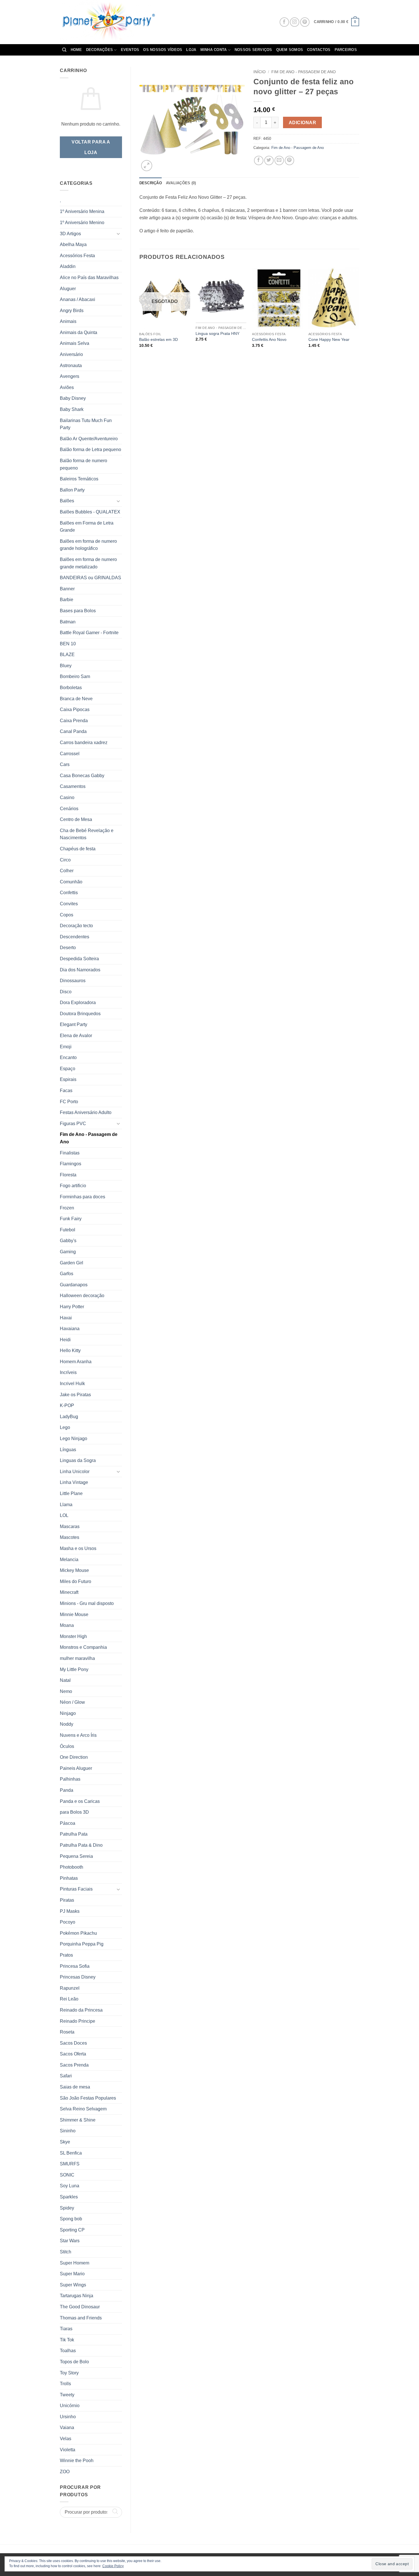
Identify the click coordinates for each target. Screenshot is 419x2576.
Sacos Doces (73, 2043)
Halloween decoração (82, 1296)
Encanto (68, 1057)
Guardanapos (74, 1285)
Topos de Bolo (74, 2362)
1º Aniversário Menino (82, 223)
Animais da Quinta (79, 332)
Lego (65, 1427)
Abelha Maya (73, 244)
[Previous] (140, 315)
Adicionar (302, 123)
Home (76, 50)
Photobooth (72, 1867)
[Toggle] (119, 234)
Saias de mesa (75, 2087)
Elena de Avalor (76, 1036)
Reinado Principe (78, 2021)
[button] (336, 22)
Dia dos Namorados (80, 970)
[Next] (359, 315)
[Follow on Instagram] (295, 22)
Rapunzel (70, 1988)
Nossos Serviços (253, 50)
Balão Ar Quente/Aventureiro (89, 439)
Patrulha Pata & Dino (81, 1845)
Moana (67, 1625)
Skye (65, 2142)
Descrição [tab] (151, 183)
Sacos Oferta (73, 2054)
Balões (67, 501)
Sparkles (69, 2197)
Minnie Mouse (74, 1614)
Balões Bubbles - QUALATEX (90, 512)
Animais (68, 321)
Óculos (67, 1746)
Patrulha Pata (74, 1834)
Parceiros (346, 50)
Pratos (66, 1955)
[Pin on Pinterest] (289, 160)
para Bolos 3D (74, 1812)
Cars (65, 764)
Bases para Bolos (78, 611)
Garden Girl (72, 1263)
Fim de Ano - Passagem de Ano (89, 1138)
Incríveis (68, 1372)
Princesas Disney (78, 1977)
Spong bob (71, 2219)
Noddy (67, 1724)
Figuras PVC (73, 1124)
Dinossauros (73, 981)
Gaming (68, 1252)
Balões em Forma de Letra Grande (87, 527)
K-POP (67, 1405)
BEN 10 (68, 644)
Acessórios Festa (77, 256)
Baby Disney (73, 398)
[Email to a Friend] (279, 160)
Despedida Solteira (79, 959)
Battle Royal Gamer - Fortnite (89, 633)
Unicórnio (70, 2406)
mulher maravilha (77, 1658)
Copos (67, 915)
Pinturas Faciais (76, 1889)
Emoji (66, 1047)
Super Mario (72, 2274)
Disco (66, 992)
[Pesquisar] (64, 50)
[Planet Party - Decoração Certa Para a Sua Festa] (115, 22)
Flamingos (71, 1164)
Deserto (68, 948)
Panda (67, 1790)
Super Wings (73, 2285)
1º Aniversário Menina (82, 211)
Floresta (68, 1175)
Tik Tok (67, 2340)
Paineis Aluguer (76, 1768)
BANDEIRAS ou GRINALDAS (90, 578)
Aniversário (71, 354)
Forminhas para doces (83, 1197)
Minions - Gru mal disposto (87, 1603)
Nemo (66, 1691)
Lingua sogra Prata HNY (217, 333)
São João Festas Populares (88, 2098)
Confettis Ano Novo (269, 339)
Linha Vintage (74, 1482)
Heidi (65, 1340)
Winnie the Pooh (77, 2461)
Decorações (100, 50)
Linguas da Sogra (78, 1460)
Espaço (68, 1069)
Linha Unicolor (75, 1472)
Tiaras (66, 2329)
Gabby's (68, 1241)
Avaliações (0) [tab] (181, 183)
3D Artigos (70, 234)
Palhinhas (70, 1779)
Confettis (69, 893)
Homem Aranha (76, 1362)
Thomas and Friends (81, 2318)
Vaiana (67, 2427)
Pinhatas (69, 1878)
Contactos (319, 50)
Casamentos (73, 786)
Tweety (67, 2395)
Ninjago (68, 1713)
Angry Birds (72, 311)
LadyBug (69, 1417)
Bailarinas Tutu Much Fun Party (86, 424)
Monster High (73, 1636)
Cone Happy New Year (329, 339)
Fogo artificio (73, 1186)
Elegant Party (74, 1024)
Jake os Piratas (75, 1395)
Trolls (65, 2384)
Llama (66, 1505)
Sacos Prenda (74, 2065)
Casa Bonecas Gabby (82, 776)
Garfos (67, 1274)
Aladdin (68, 266)
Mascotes (70, 1537)
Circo (65, 860)
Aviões (67, 387)
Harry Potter (72, 1307)
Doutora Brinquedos (80, 1014)
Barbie (67, 600)
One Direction (74, 1757)
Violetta (68, 2450)
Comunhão (71, 882)
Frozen (67, 1208)
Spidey (67, 2208)
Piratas (67, 1900)
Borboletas (71, 688)
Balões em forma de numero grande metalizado (88, 563)
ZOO (65, 2472)
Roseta (67, 2032)
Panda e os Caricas (80, 1801)
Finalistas (70, 1153)
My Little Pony (74, 1669)
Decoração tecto (76, 926)
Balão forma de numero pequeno (84, 464)
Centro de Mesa (76, 819)
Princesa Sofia (75, 1966)
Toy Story (69, 2373)
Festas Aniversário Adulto (86, 1112)
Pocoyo (68, 1922)
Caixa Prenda (74, 721)
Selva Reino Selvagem (83, 2109)
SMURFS (70, 2164)
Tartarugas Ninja (77, 2296)
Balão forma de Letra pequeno (90, 450)
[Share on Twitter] (269, 160)
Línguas (68, 1450)
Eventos (130, 50)
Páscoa (68, 1823)
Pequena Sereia (76, 1856)
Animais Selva (75, 343)
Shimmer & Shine (78, 2120)
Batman (68, 622)
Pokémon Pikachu (78, 1933)
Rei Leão (69, 1999)
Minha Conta (214, 50)
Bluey (66, 666)
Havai (66, 1318)
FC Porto (69, 1102)
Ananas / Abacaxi (78, 299)
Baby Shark (72, 409)
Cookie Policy (113, 2566)
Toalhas (68, 2351)
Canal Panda (73, 731)
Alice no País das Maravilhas (89, 278)
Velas (66, 2439)
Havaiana (70, 1329)
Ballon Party (72, 490)
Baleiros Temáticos (79, 479)
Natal (65, 1680)
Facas (66, 1091)
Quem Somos (290, 50)
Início (260, 72)
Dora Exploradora (78, 1003)
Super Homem (75, 2263)
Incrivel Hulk (72, 1384)
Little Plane (71, 1493)
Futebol (68, 1230)
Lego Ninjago (74, 1438)
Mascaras (70, 1526)
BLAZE (67, 655)
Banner (67, 589)
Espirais (68, 1079)
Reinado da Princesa (81, 2010)
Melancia (69, 1560)
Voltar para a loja (91, 147)
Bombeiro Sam (75, 676)
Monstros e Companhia (83, 1647)
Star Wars (70, 2241)
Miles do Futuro (76, 1581)
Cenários (69, 809)
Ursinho (68, 2417)
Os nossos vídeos (163, 50)
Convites (69, 904)
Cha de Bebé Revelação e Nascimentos (87, 834)
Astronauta (71, 365)
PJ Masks (70, 1911)
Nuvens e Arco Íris (78, 1735)
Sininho (68, 2131)
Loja (191, 50)
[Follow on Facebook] (284, 22)
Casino (67, 797)
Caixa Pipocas (75, 709)
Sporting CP (72, 2230)
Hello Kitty (70, 1351)
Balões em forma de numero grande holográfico (88, 545)
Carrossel (70, 754)
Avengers (70, 376)
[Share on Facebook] (259, 160)
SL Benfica (71, 2153)
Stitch (66, 2252)
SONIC (67, 2175)
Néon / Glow (72, 1702)
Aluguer (68, 289)
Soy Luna (70, 2186)
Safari (66, 2076)
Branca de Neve (76, 699)
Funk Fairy (71, 1219)
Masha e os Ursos (78, 1548)
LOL (64, 1515)
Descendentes (75, 937)
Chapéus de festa (78, 849)
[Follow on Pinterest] (305, 22)
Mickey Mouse (74, 1570)
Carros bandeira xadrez (84, 743)
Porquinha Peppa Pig (82, 1944)
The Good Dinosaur (80, 2307)
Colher (67, 871)
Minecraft (69, 1592)
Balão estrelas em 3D (158, 339)
